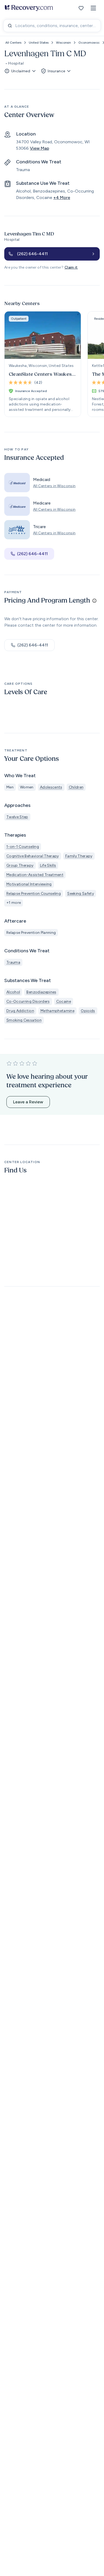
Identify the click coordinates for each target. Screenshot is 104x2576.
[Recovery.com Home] (29, 8)
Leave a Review (28, 1102)
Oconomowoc (89, 43)
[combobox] (52, 26)
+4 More (62, 198)
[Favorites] (81, 8)
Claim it (71, 267)
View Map (39, 148)
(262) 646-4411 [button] (32, 554)
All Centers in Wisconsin (54, 486)
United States (39, 43)
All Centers (13, 43)
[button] (93, 8)
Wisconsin (63, 43)
